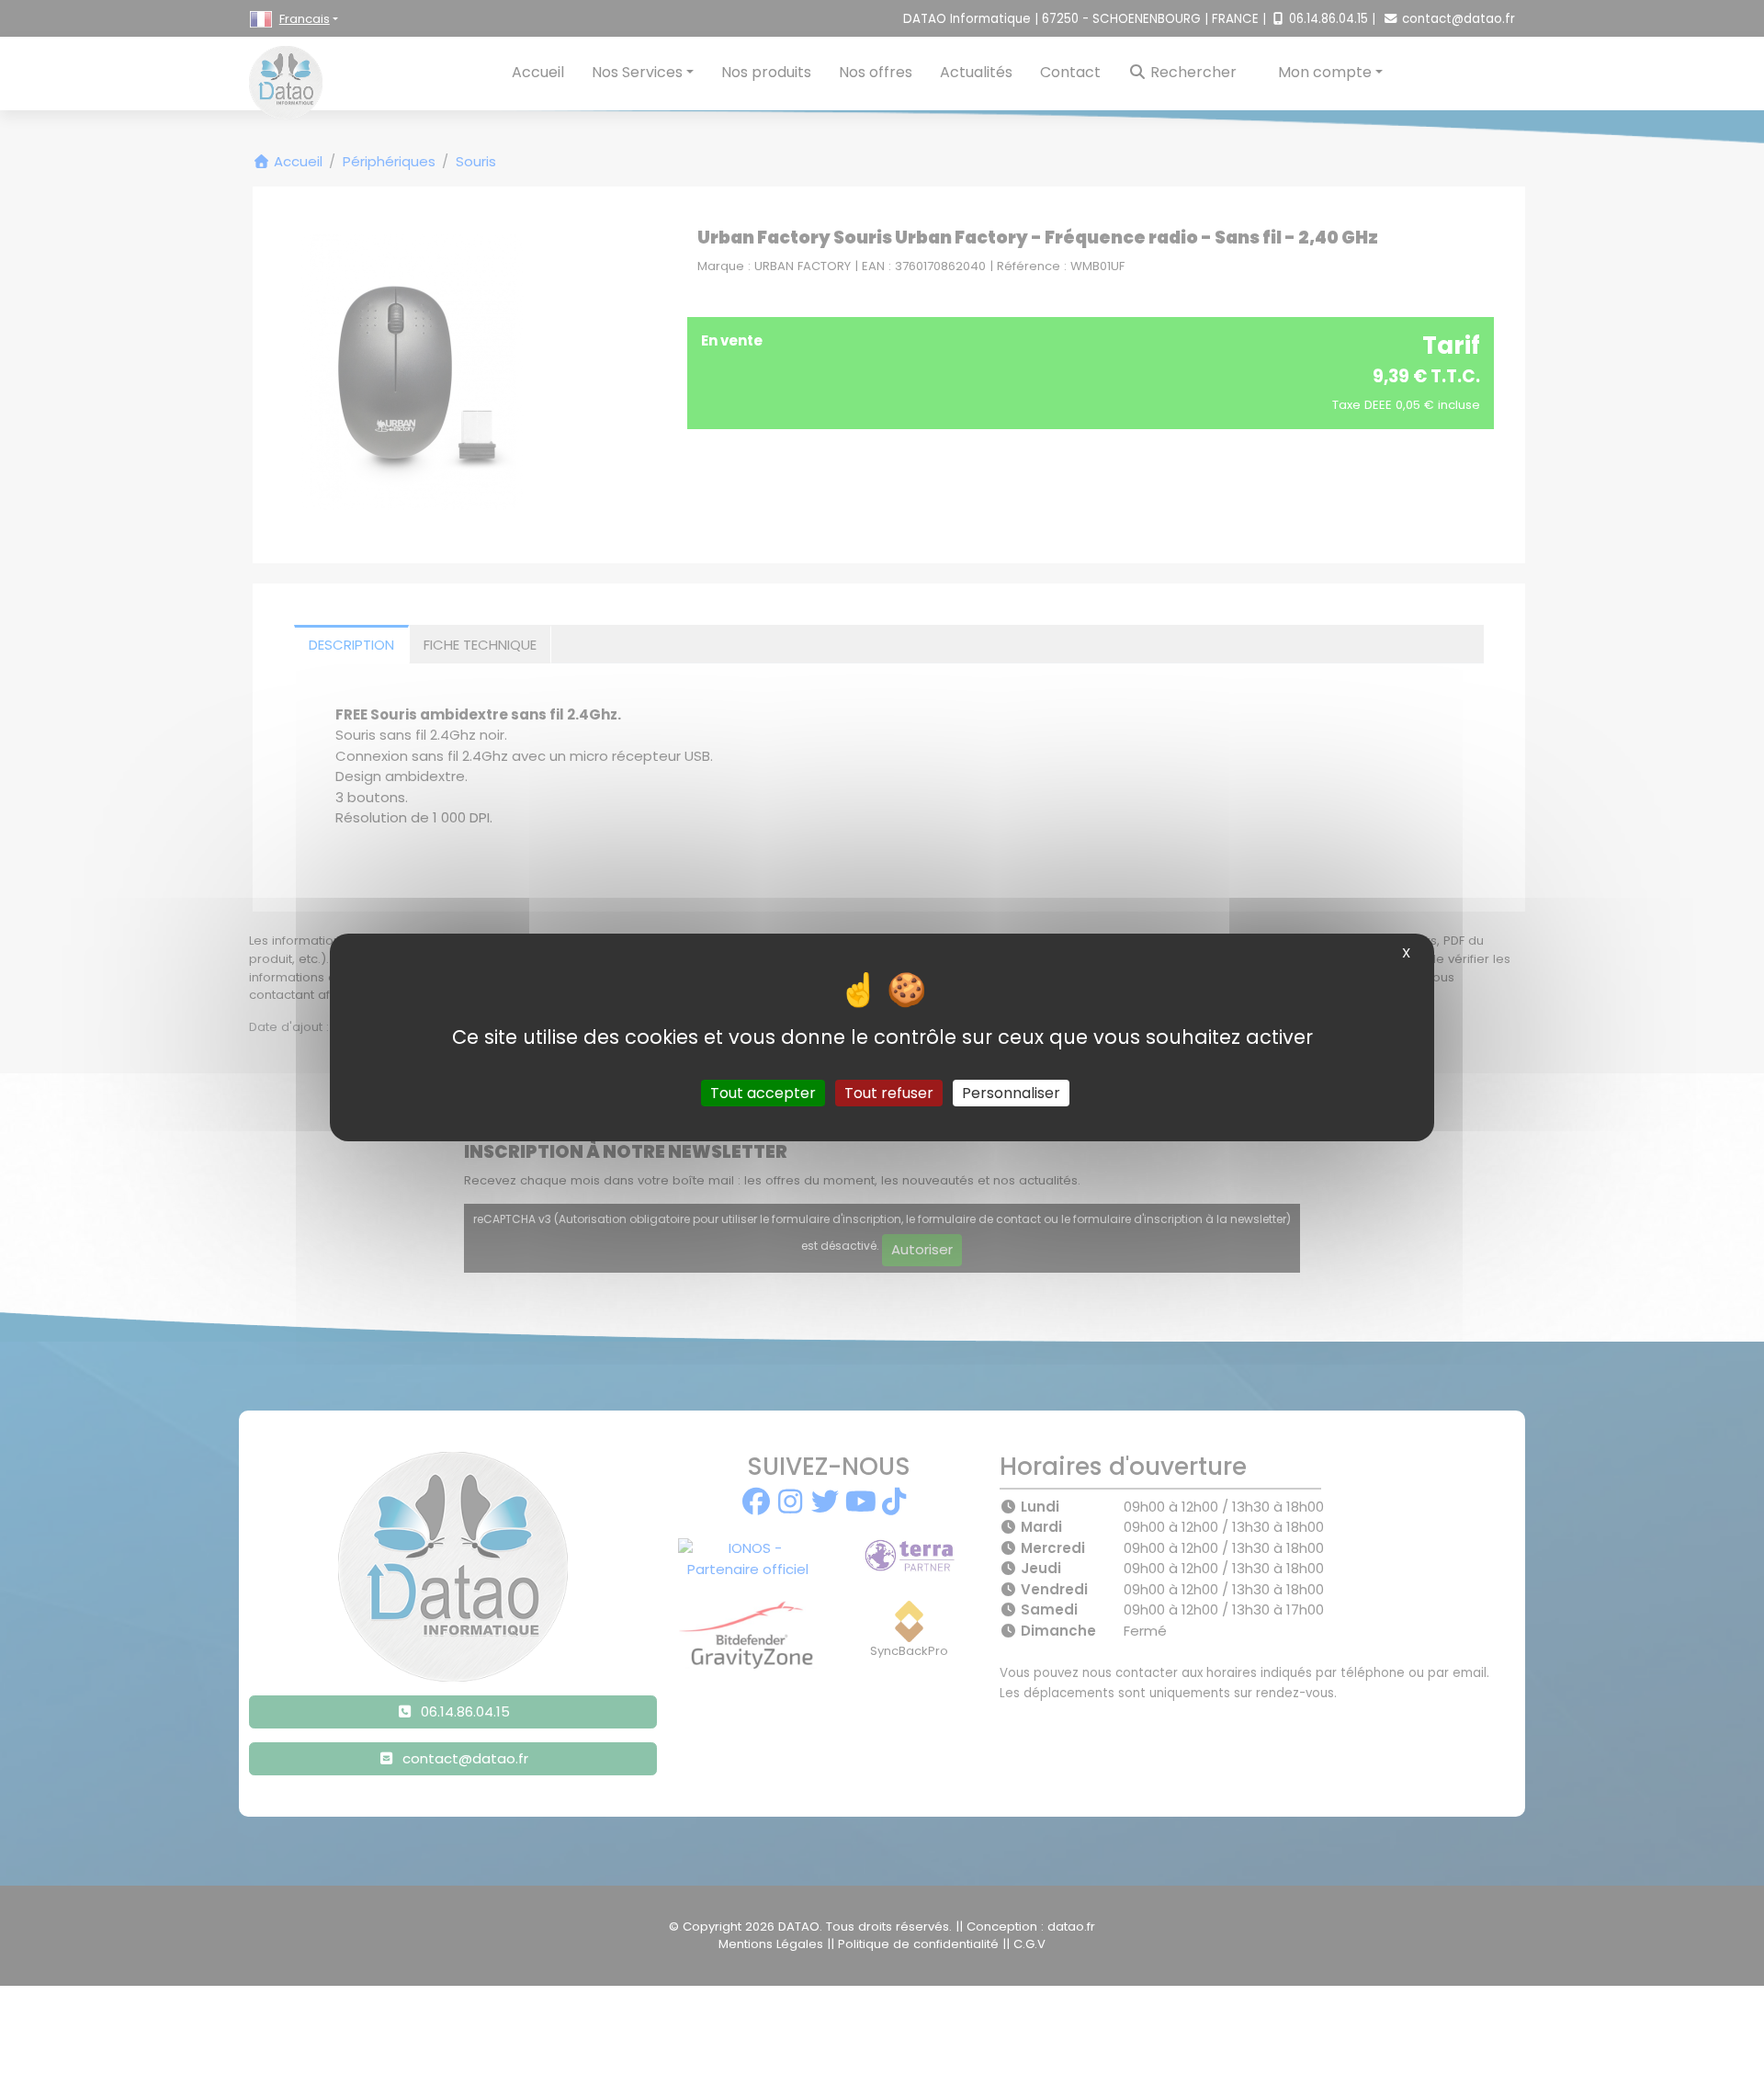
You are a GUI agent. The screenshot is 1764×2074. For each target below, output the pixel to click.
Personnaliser (1011, 1092)
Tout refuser (889, 1092)
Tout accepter (763, 1092)
